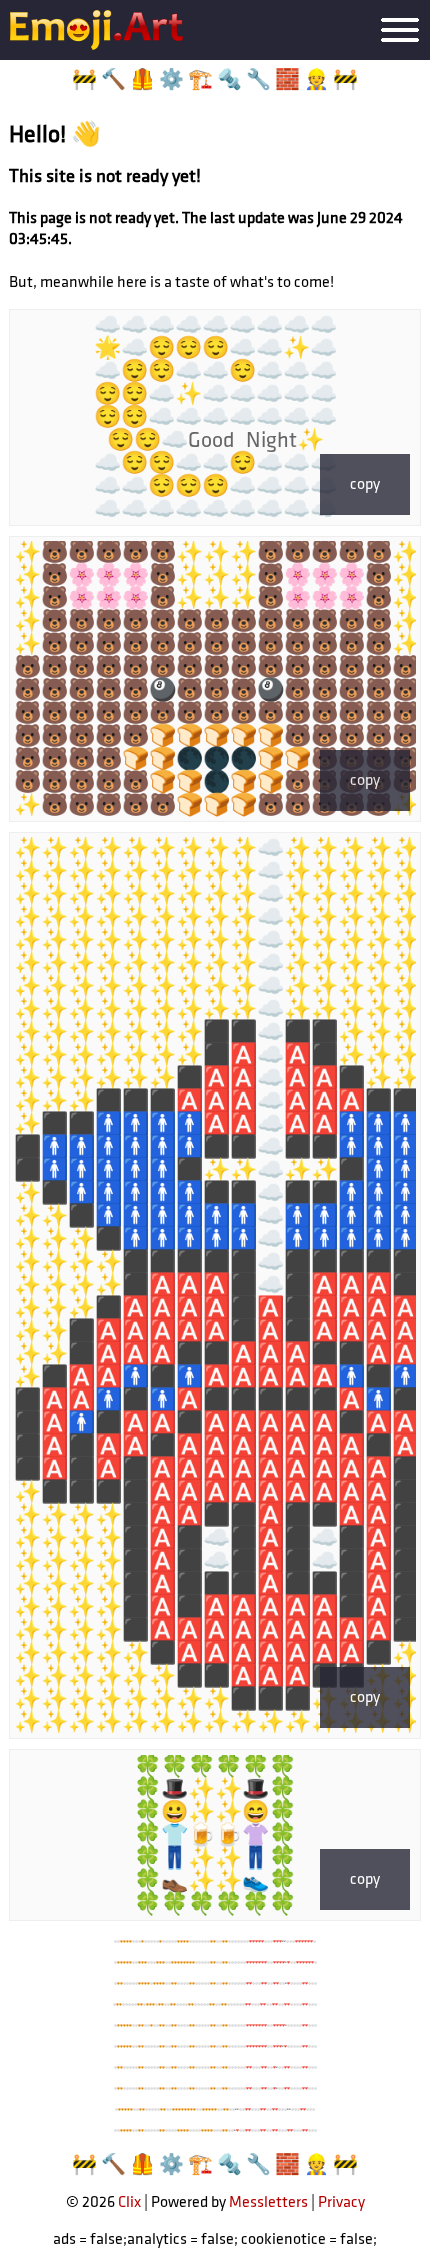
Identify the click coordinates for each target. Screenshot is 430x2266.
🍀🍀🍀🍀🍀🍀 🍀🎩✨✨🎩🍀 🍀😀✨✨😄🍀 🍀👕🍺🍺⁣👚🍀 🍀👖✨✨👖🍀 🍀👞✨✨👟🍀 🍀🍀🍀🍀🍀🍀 (215, 1835)
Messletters (268, 2202)
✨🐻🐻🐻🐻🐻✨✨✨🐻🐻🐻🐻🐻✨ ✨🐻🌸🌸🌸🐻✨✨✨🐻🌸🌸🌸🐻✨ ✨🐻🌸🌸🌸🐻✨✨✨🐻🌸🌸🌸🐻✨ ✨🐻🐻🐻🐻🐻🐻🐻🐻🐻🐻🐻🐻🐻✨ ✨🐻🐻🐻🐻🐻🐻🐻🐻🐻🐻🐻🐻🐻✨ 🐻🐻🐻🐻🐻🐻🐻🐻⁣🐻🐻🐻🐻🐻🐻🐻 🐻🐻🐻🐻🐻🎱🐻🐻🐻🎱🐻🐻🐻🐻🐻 (215, 679)
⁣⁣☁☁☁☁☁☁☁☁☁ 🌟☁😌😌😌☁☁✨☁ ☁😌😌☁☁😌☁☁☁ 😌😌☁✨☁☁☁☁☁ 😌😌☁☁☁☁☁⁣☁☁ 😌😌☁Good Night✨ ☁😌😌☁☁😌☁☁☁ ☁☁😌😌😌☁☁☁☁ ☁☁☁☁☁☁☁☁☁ (215, 417)
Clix (129, 2202)
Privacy (341, 2202)
